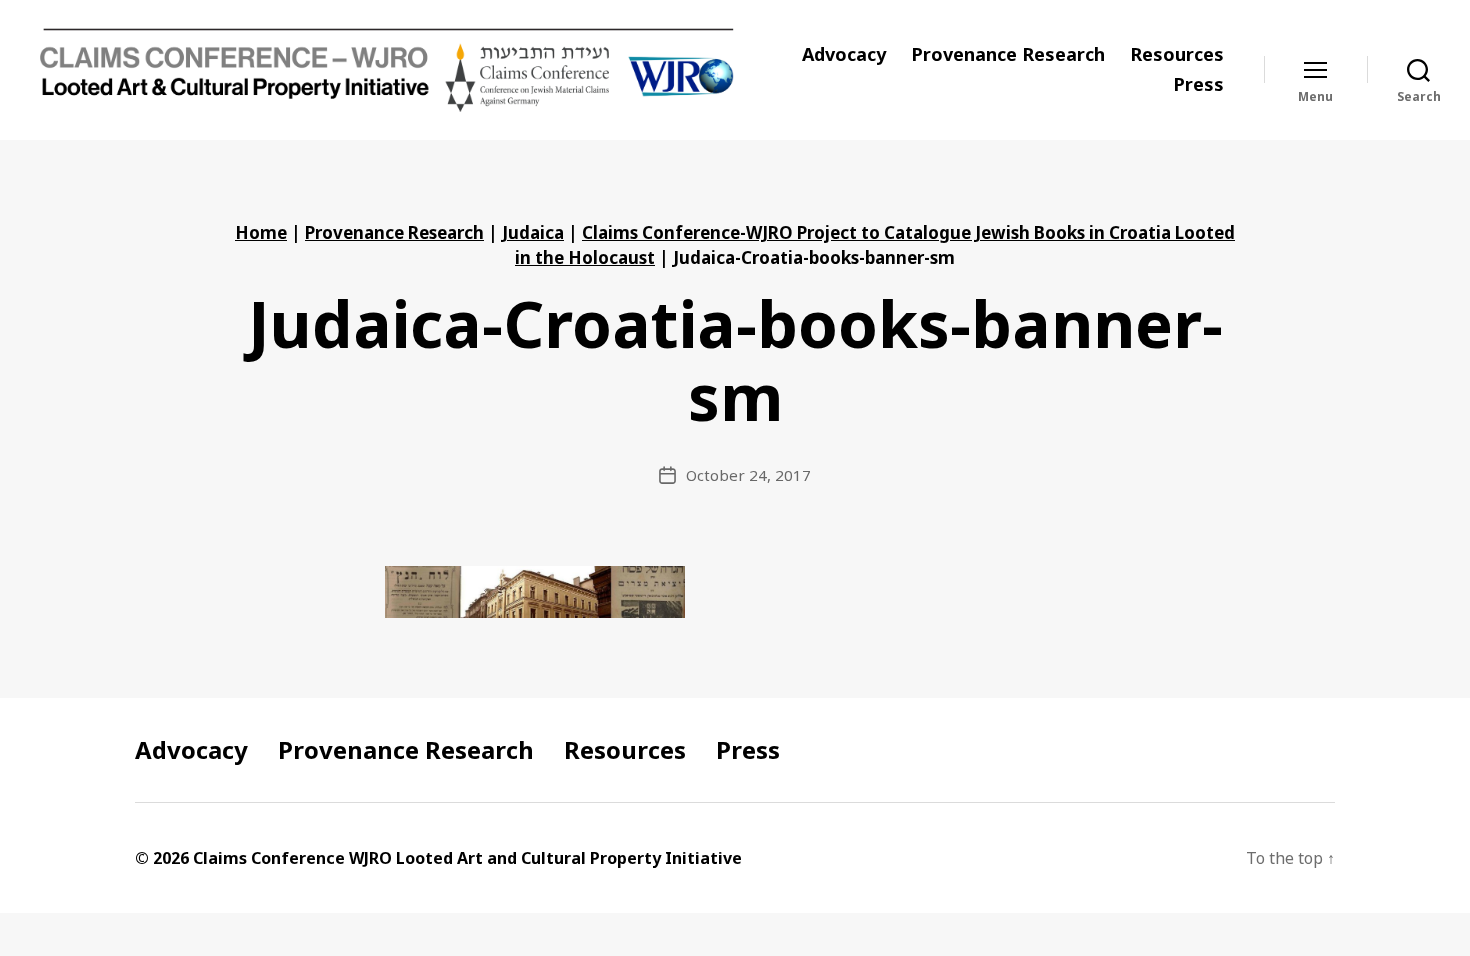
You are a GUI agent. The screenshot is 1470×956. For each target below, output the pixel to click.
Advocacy (844, 55)
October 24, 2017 (748, 475)
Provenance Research (1008, 55)
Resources (1177, 55)
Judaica (533, 232)
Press (1198, 85)
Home (261, 232)
